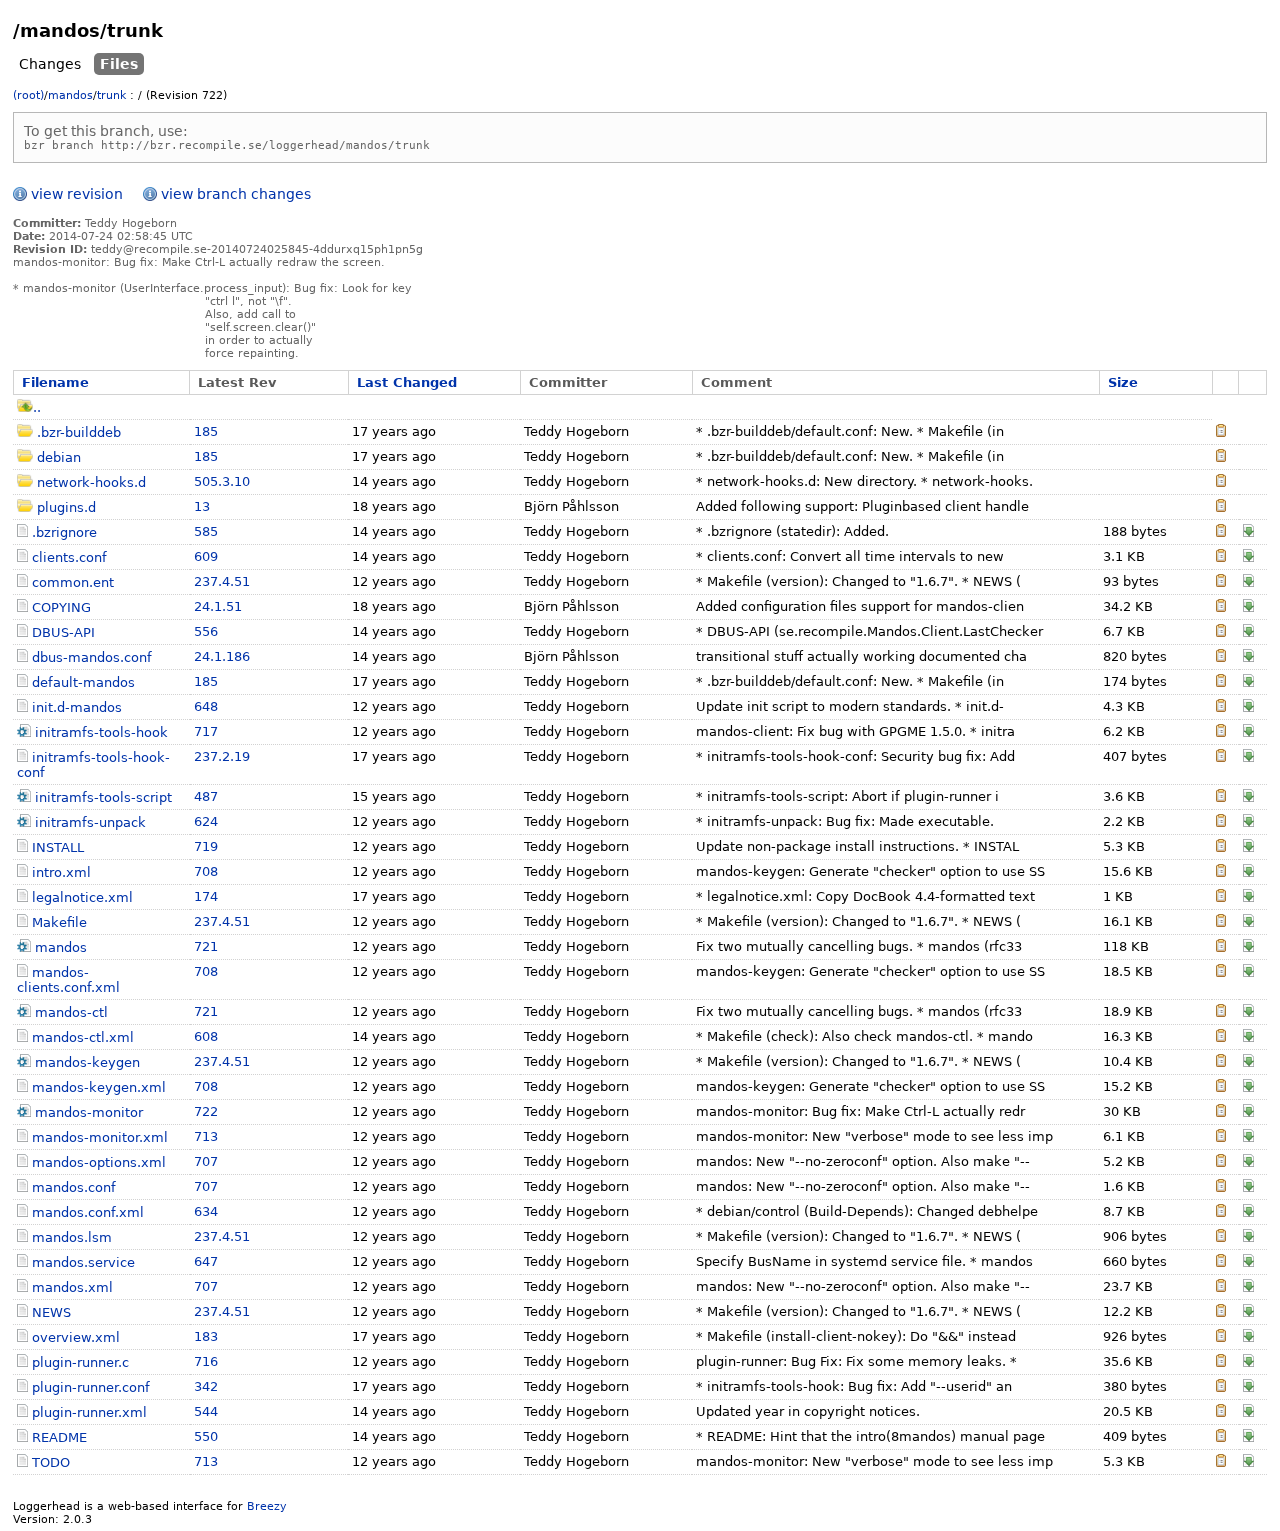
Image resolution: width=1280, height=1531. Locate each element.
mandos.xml (72, 1287)
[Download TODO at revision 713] (1248, 1462)
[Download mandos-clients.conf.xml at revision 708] (1248, 972)
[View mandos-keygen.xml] (1221, 1087)
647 (206, 1261)
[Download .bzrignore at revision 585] (1248, 532)
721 (206, 946)
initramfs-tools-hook (101, 732)
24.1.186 (222, 656)
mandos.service (83, 1262)
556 (206, 631)
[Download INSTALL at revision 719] (1248, 847)
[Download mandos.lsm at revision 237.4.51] (1248, 1237)
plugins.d (66, 507)
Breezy (267, 1506)
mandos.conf (74, 1187)
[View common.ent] (1221, 582)
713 (206, 1136)
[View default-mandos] (1221, 682)
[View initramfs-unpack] (1221, 822)
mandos (70, 95)
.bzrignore (64, 532)
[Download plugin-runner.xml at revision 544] (1248, 1412)
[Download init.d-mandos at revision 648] (1248, 707)
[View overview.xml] (1221, 1337)
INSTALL (58, 847)
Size (1123, 382)
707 (206, 1161)
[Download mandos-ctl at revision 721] (1248, 1012)
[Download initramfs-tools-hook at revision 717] (1248, 732)
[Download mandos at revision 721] (1248, 947)
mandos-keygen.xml (99, 1087)
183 (206, 1336)
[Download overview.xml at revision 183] (1248, 1337)
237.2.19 (222, 756)
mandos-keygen (87, 1062)
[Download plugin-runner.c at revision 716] (1248, 1362)
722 (206, 1111)
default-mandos (83, 682)
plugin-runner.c (80, 1362)
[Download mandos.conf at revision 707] (1248, 1187)
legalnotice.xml (82, 897)
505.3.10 (222, 481)
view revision (77, 194)
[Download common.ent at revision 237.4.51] (1248, 582)
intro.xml (61, 872)
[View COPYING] (1221, 607)
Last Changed (407, 382)
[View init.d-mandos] (1221, 707)
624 (206, 821)
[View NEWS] (1221, 1312)
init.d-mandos (77, 707)
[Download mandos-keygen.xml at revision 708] (1248, 1087)
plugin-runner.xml (89, 1412)
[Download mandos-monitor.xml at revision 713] (1248, 1137)
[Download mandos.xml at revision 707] (1248, 1287)
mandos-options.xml (99, 1162)
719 (206, 846)
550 (206, 1436)
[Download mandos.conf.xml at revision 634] (1248, 1212)
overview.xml (76, 1337)
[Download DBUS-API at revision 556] (1248, 632)
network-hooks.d (91, 482)
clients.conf (69, 557)
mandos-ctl (71, 1012)
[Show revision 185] (1221, 432)
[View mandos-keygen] (1221, 1062)
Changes (50, 64)
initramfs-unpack (90, 822)
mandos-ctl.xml (83, 1037)
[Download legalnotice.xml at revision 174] (1248, 897)
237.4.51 (222, 581)
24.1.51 (218, 606)
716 (206, 1361)
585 (206, 531)
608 (206, 1036)
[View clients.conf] (1221, 557)
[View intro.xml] (1221, 872)
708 (206, 871)
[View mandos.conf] (1221, 1187)
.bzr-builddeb (79, 432)
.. (37, 407)
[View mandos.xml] (1221, 1287)
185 (206, 431)
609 (206, 556)
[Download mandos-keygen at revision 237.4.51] (1248, 1062)
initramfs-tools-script (103, 797)
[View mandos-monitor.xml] (1221, 1137)
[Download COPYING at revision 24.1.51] (1248, 607)
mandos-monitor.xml (100, 1137)
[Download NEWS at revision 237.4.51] (1248, 1312)
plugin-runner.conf (91, 1387)
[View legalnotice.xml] (1221, 897)
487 (206, 796)
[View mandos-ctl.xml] (1221, 1037)
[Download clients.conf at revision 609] (1248, 557)
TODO (51, 1462)
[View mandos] (1221, 947)
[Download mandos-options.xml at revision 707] (1248, 1162)
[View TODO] (1221, 1462)
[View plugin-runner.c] (1221, 1362)
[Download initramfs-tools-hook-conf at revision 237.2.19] (1248, 757)
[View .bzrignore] (1221, 532)
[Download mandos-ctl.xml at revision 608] (1248, 1037)
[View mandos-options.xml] (1221, 1162)
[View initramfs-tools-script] (1221, 797)
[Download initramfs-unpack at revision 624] (1248, 822)
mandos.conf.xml (88, 1212)
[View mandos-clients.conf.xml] (1221, 972)
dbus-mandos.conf (92, 657)
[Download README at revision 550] (1248, 1437)
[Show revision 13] (1221, 507)
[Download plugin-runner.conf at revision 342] (1248, 1387)
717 (206, 731)
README (59, 1437)
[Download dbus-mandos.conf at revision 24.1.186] (1248, 657)
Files (119, 64)
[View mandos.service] (1221, 1262)
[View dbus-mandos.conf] (1221, 657)
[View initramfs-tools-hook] (1221, 732)
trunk (111, 95)
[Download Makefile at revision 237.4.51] (1248, 922)
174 (206, 896)
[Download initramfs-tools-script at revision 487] (1248, 797)
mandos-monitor (89, 1112)
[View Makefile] (1221, 922)
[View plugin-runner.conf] (1221, 1387)
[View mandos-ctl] (1221, 1012)
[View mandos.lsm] (1221, 1237)
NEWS (51, 1312)
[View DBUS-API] (1221, 632)
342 (206, 1386)
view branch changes (236, 194)
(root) (28, 95)
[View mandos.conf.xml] (1221, 1212)
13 (202, 506)
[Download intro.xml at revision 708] (1248, 872)
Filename (55, 382)
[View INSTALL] (1221, 847)
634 (206, 1211)
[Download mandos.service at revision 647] (1248, 1262)
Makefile (59, 922)
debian (59, 457)
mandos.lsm (72, 1237)
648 (206, 706)
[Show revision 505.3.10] (1221, 482)
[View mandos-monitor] (1221, 1112)
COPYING (61, 607)
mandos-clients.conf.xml (68, 980)
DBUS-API (63, 632)
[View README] (1221, 1437)
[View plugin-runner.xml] (1221, 1412)
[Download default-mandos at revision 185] (1248, 682)
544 (206, 1411)
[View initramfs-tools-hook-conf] (1221, 757)
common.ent (73, 582)
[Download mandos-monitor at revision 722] (1248, 1112)
